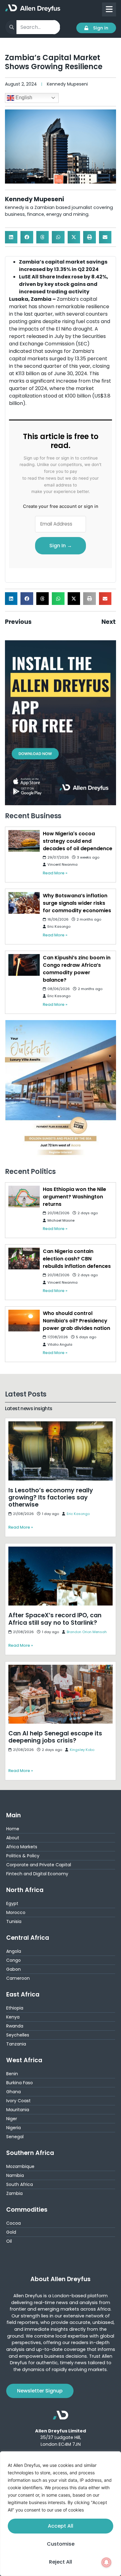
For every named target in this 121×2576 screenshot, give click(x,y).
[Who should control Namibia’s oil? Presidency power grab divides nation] (24, 1321)
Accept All (60, 2526)
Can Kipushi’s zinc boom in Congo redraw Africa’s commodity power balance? (77, 969)
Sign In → (61, 546)
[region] (60, 2514)
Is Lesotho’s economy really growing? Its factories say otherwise (53, 1426)
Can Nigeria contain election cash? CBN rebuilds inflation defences (77, 1259)
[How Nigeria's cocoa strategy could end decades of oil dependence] (24, 841)
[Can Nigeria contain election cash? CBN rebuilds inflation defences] (24, 1259)
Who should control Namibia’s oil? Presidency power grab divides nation (76, 1321)
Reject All (60, 2562)
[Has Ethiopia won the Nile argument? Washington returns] (24, 1197)
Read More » (55, 873)
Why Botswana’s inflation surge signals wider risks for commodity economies (77, 903)
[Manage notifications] (106, 2562)
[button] (11, 237)
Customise (61, 2544)
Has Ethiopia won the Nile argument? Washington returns (74, 1197)
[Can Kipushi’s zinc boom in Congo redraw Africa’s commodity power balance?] (24, 965)
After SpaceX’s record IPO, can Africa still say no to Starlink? (58, 1551)
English (23, 98)
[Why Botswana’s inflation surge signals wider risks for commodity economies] (24, 903)
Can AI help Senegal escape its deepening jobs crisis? (60, 1669)
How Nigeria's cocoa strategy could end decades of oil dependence (78, 841)
